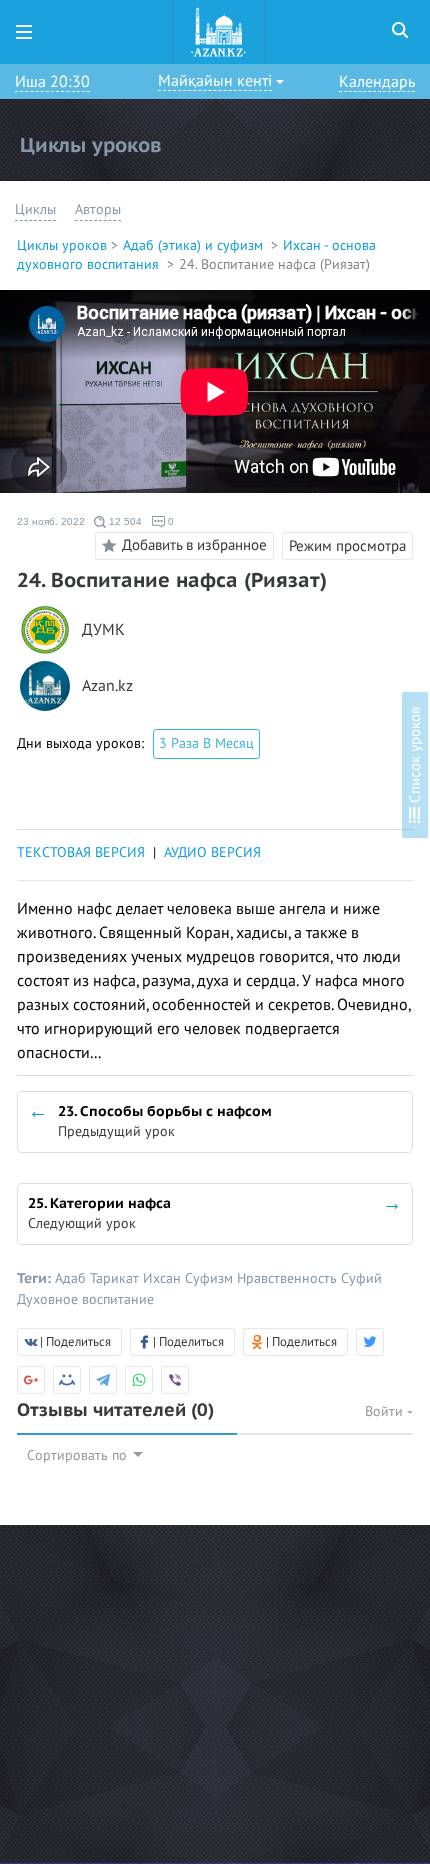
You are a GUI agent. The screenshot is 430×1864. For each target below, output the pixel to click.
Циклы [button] (35, 209)
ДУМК (103, 630)
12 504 (124, 521)
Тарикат (116, 1278)
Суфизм (211, 1278)
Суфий (361, 1278)
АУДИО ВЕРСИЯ (212, 852)
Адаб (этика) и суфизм (195, 245)
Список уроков (415, 757)
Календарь (377, 82)
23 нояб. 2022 (51, 521)
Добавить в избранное (194, 545)
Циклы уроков (62, 245)
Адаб (72, 1278)
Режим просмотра (347, 546)
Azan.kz (107, 686)
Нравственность (289, 1278)
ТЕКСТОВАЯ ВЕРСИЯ (81, 852)
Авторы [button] (98, 209)
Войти (386, 1411)
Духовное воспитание (85, 1299)
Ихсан (164, 1278)
